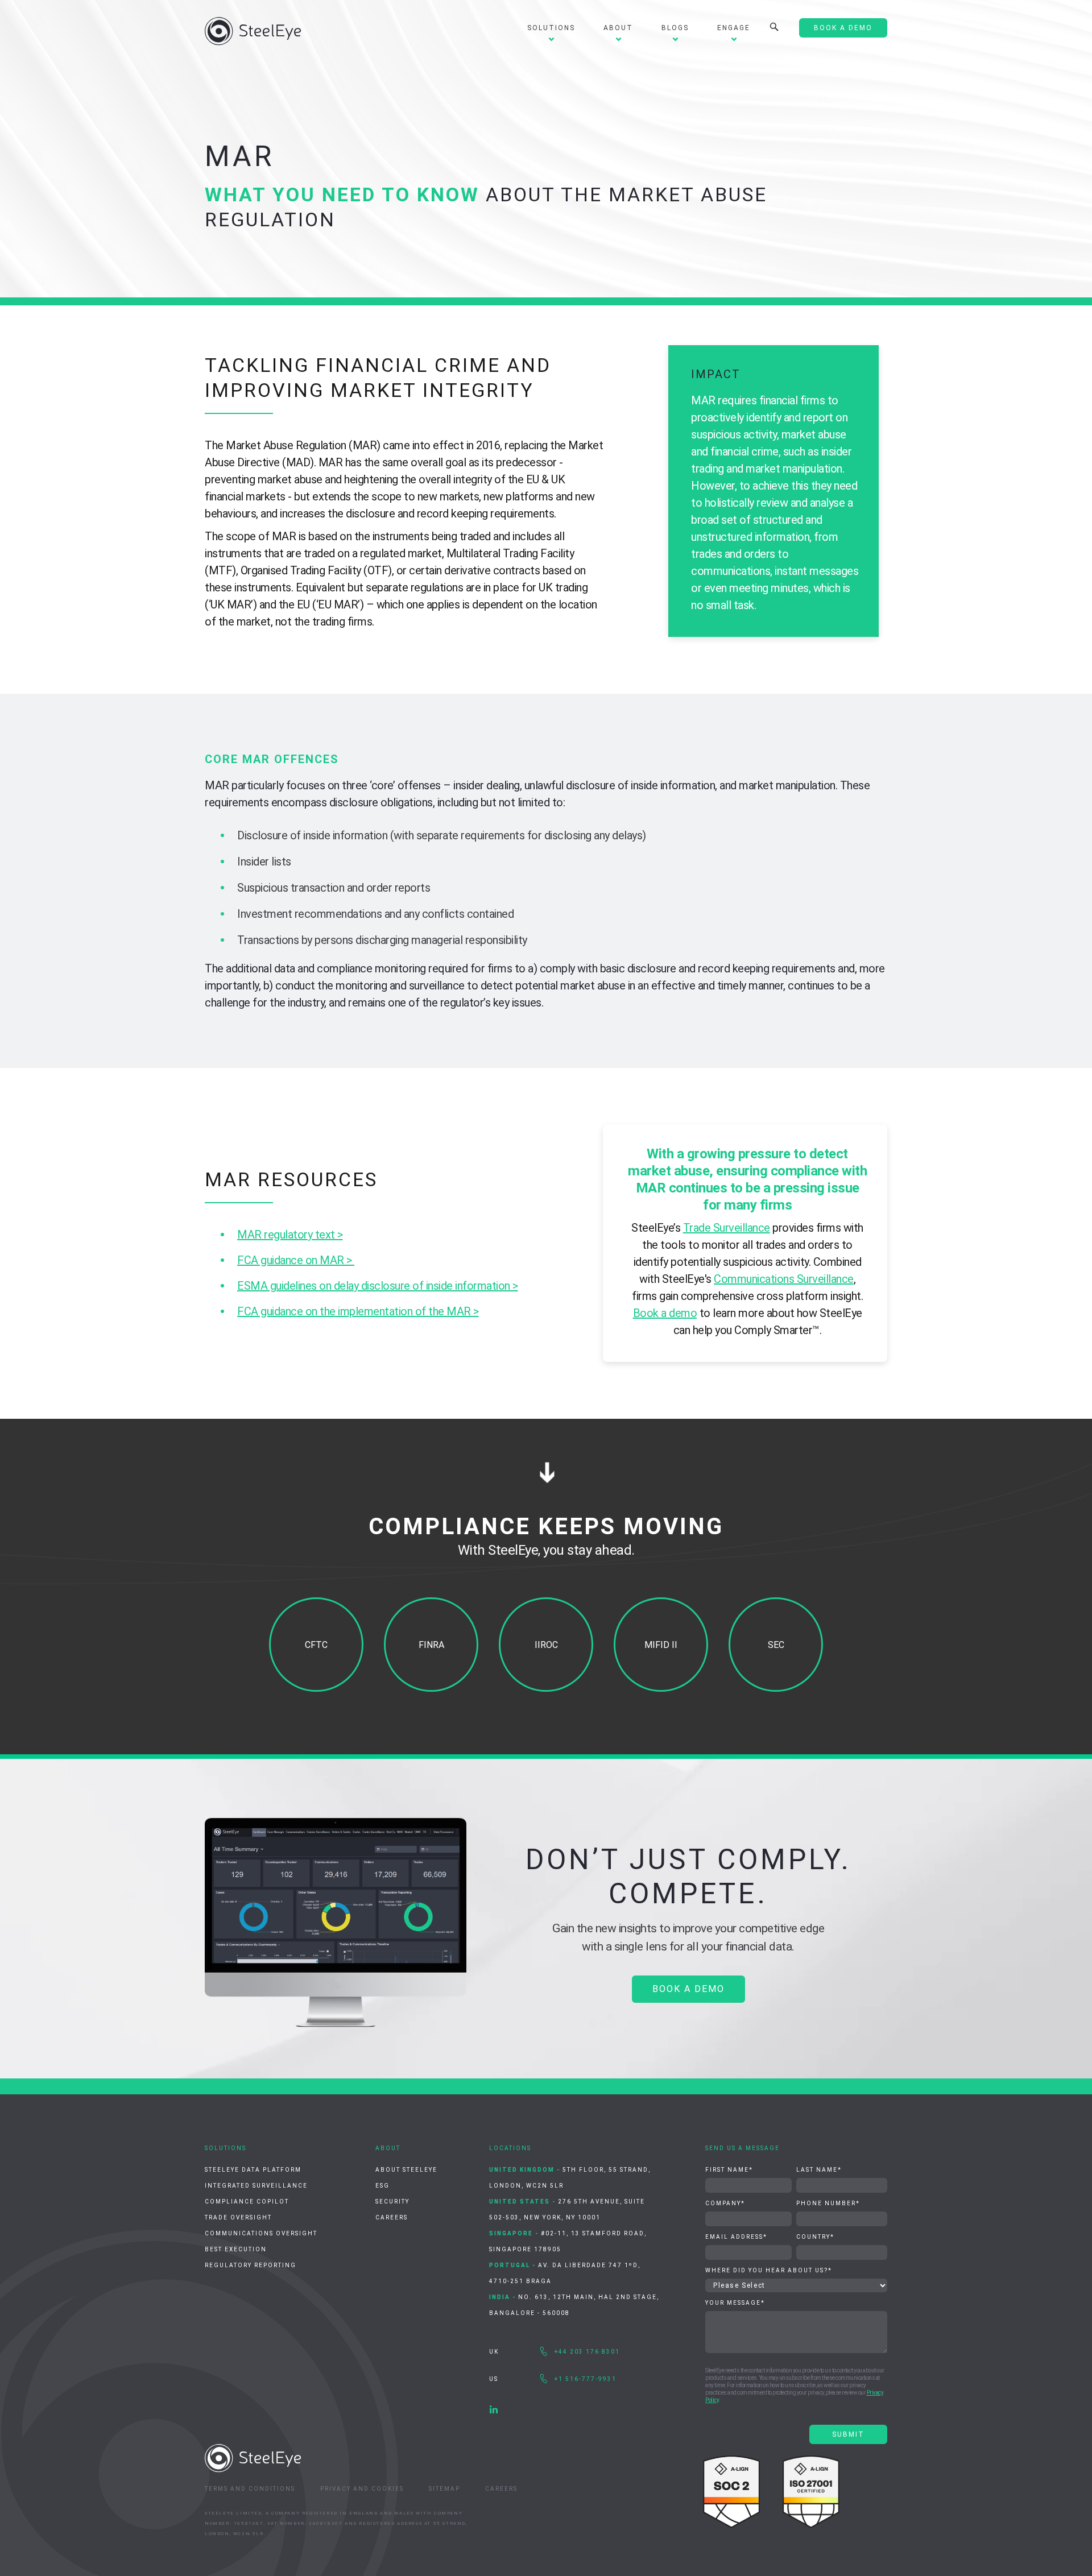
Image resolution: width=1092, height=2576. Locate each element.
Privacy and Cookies (362, 2489)
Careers (392, 2217)
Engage (734, 28)
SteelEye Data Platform (253, 2170)
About (618, 28)
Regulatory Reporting (251, 2265)
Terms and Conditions (250, 2489)
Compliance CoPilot (247, 2202)
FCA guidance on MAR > (296, 1260)
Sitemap (444, 2489)
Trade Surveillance (727, 1228)
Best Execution (236, 2249)
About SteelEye (406, 2170)
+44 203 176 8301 (587, 2352)
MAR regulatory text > (290, 1235)
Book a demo (665, 1313)
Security (392, 2202)
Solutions (551, 28)
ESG (382, 2186)
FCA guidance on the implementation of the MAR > (358, 1311)
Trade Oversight (238, 2217)
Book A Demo (843, 28)
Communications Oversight (261, 2233)
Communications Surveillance (784, 1279)
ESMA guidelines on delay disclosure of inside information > (378, 1286)
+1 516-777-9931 (586, 2379)
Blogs (675, 28)
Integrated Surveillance (256, 2186)
